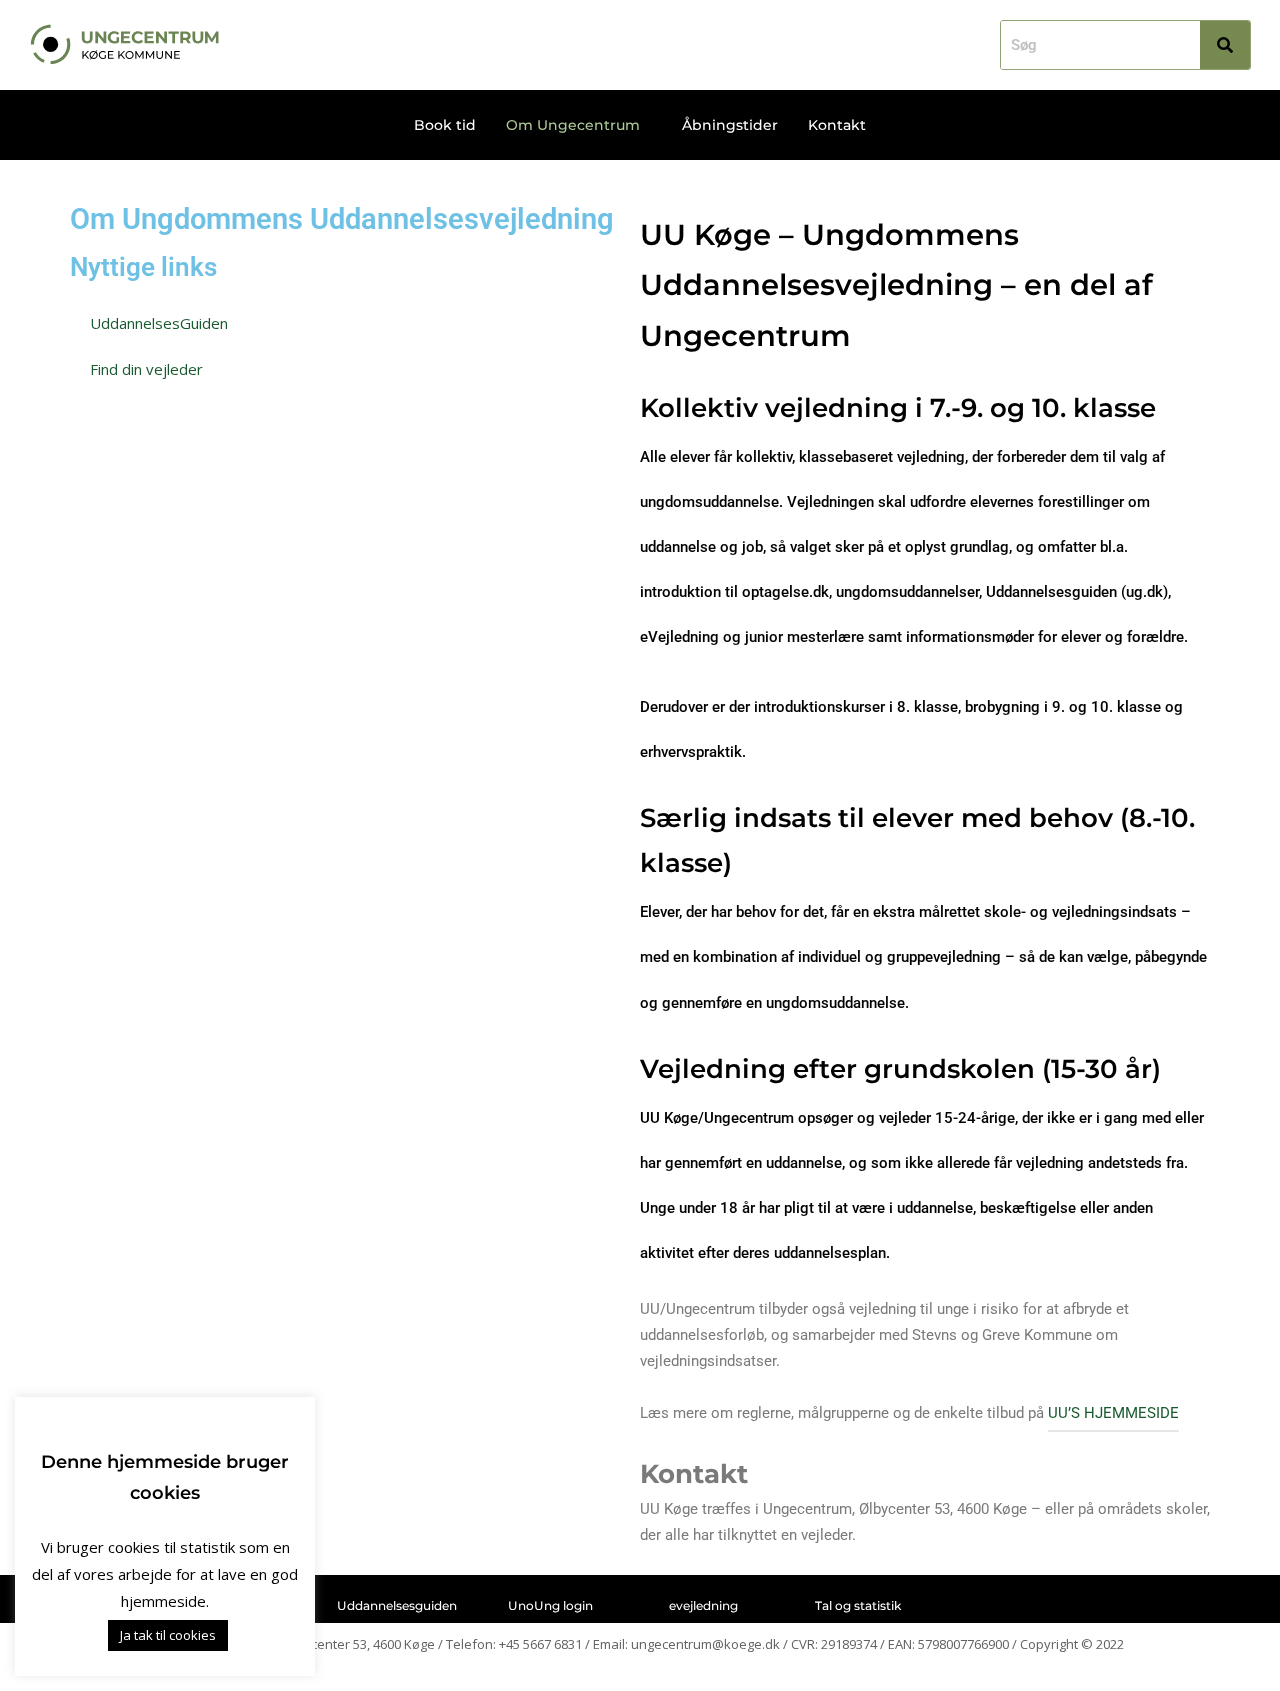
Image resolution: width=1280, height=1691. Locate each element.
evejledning (703, 1605)
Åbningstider (730, 125)
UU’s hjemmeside (1113, 1413)
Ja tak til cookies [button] (168, 1635)
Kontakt (837, 125)
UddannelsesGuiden (159, 323)
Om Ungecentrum (573, 125)
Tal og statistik (858, 1605)
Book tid (445, 125)
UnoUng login (550, 1605)
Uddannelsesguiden (397, 1605)
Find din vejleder (146, 369)
